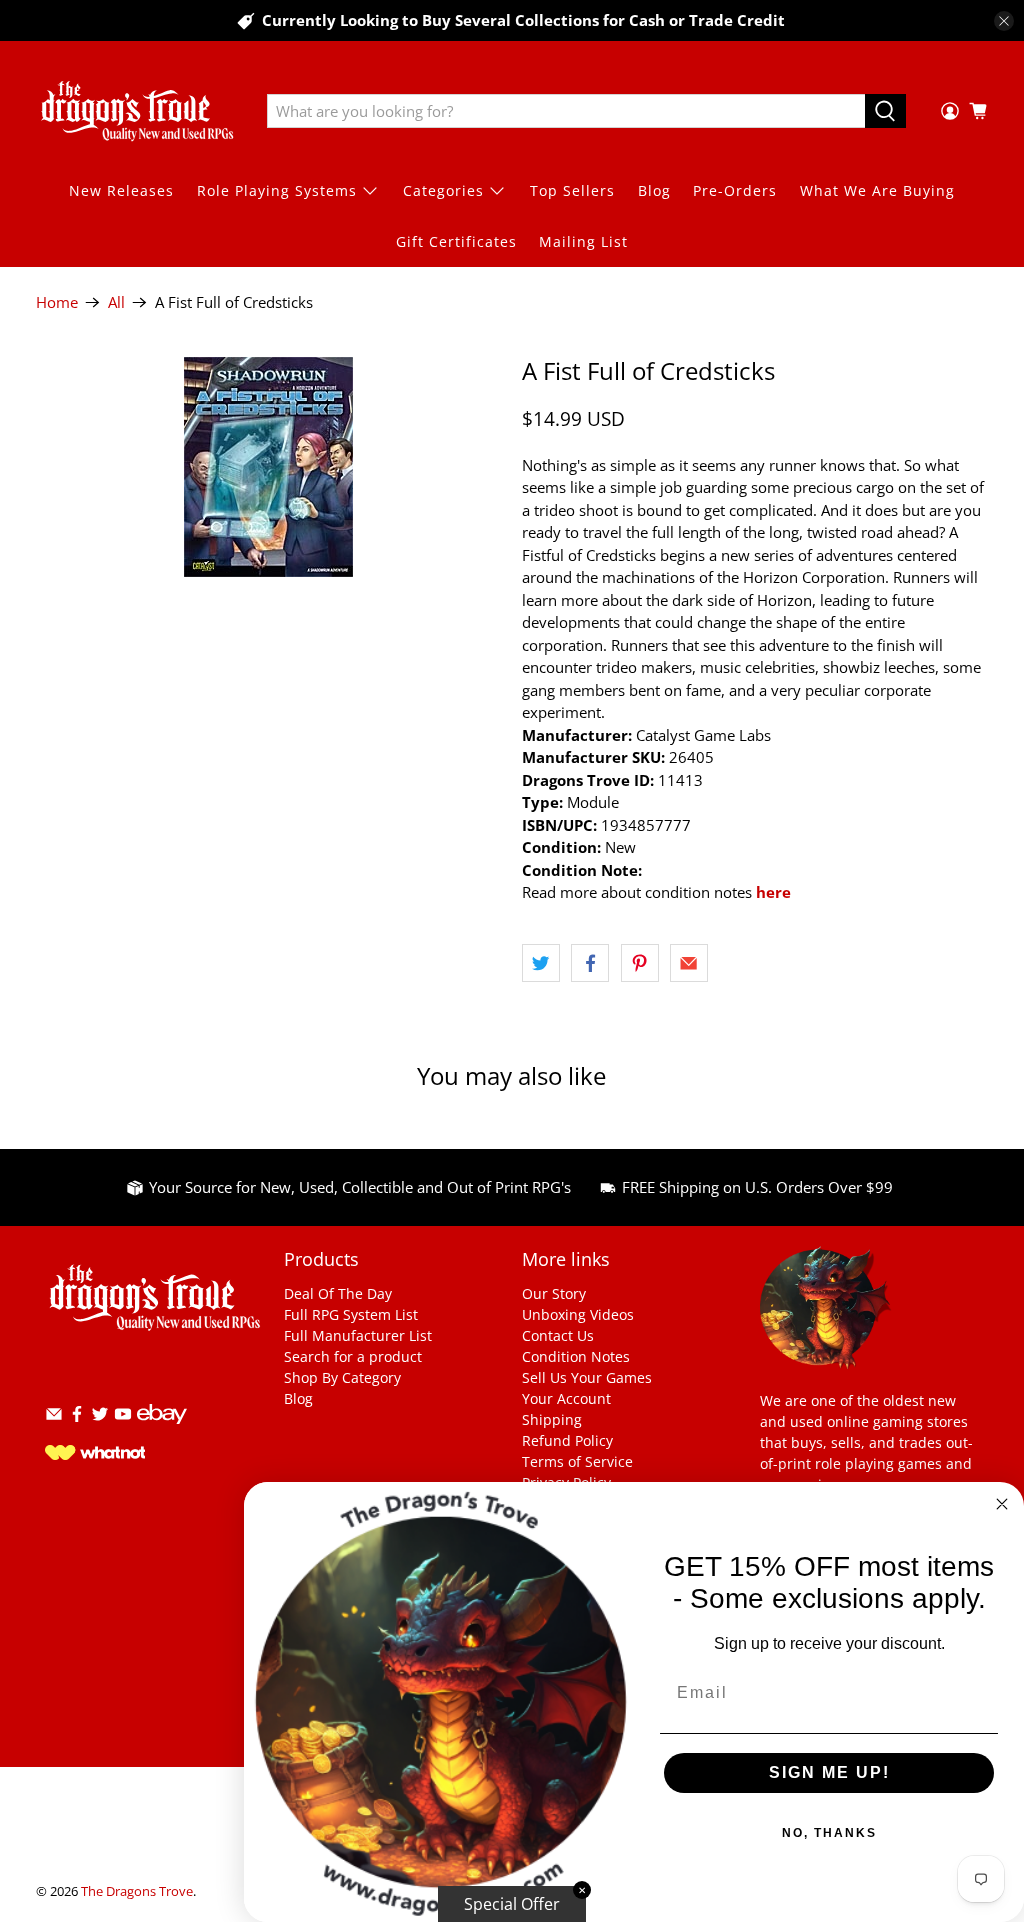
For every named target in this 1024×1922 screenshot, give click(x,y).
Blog (654, 190)
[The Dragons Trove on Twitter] (100, 1417)
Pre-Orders (735, 190)
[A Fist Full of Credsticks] (269, 467)
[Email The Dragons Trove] (54, 1417)
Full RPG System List (351, 1314)
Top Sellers (572, 190)
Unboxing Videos (578, 1314)
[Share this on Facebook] (590, 963)
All (116, 302)
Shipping (552, 1419)
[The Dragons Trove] (137, 111)
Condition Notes (576, 1356)
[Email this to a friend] (689, 963)
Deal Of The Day (338, 1293)
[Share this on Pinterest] (640, 963)
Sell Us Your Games (587, 1377)
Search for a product (353, 1356)
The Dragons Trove (137, 1891)
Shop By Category (342, 1377)
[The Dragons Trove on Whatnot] (95, 1454)
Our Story (554, 1293)
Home (57, 302)
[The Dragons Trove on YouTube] (123, 1417)
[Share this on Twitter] (541, 963)
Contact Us (558, 1335)
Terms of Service (577, 1461)
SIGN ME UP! (829, 1772)
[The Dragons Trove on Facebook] (77, 1417)
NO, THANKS (829, 1833)
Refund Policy (567, 1440)
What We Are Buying (877, 190)
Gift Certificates (456, 241)
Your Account (566, 1398)
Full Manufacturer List (358, 1335)
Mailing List (583, 241)
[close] (1004, 21)
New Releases (121, 190)
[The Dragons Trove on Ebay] (162, 1433)
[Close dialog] (1002, 1504)
